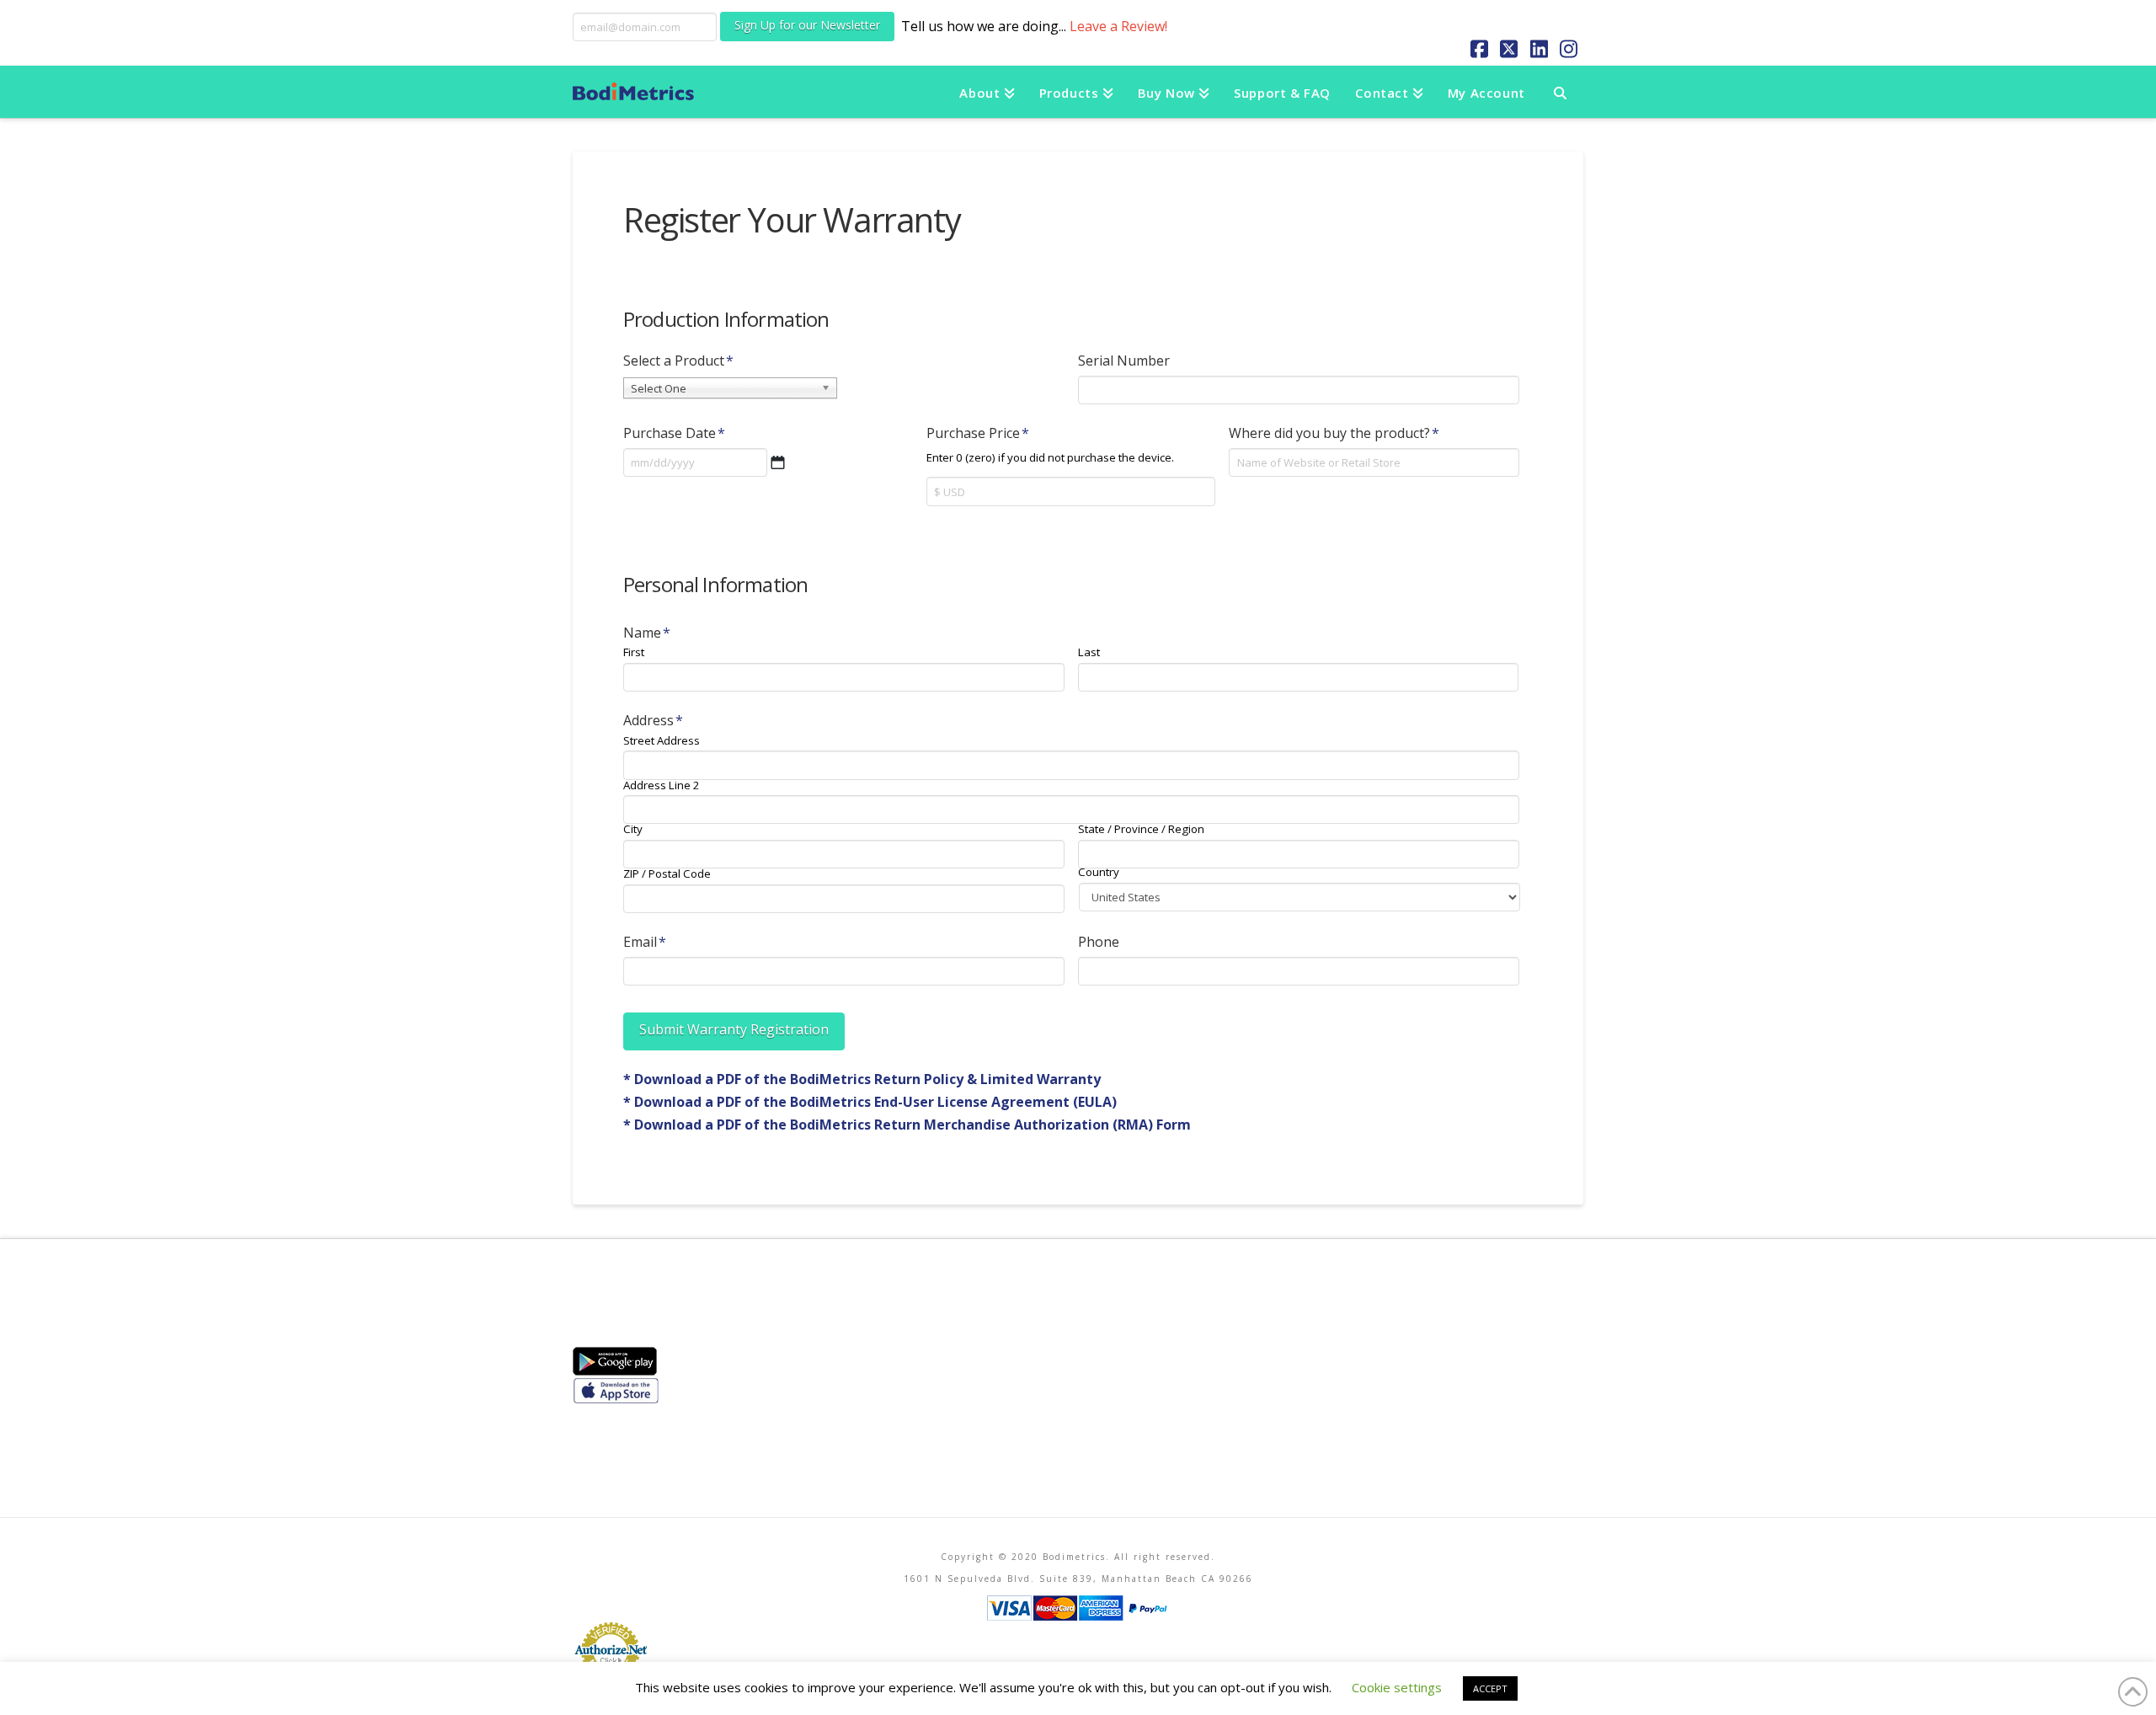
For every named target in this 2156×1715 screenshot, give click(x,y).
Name (647, 633)
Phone (1099, 942)
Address (653, 721)
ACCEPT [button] (1490, 1688)
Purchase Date (674, 433)
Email (645, 942)
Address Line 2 (662, 785)
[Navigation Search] (1560, 92)
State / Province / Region (1141, 829)
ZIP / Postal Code (667, 874)
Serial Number (1124, 361)
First (634, 652)
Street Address (662, 741)
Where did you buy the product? (1334, 433)
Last (1089, 652)
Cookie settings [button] (1397, 1687)
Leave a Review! (1118, 26)
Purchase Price (978, 433)
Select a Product (678, 361)
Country (1099, 872)
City (633, 829)
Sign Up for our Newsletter (807, 25)
